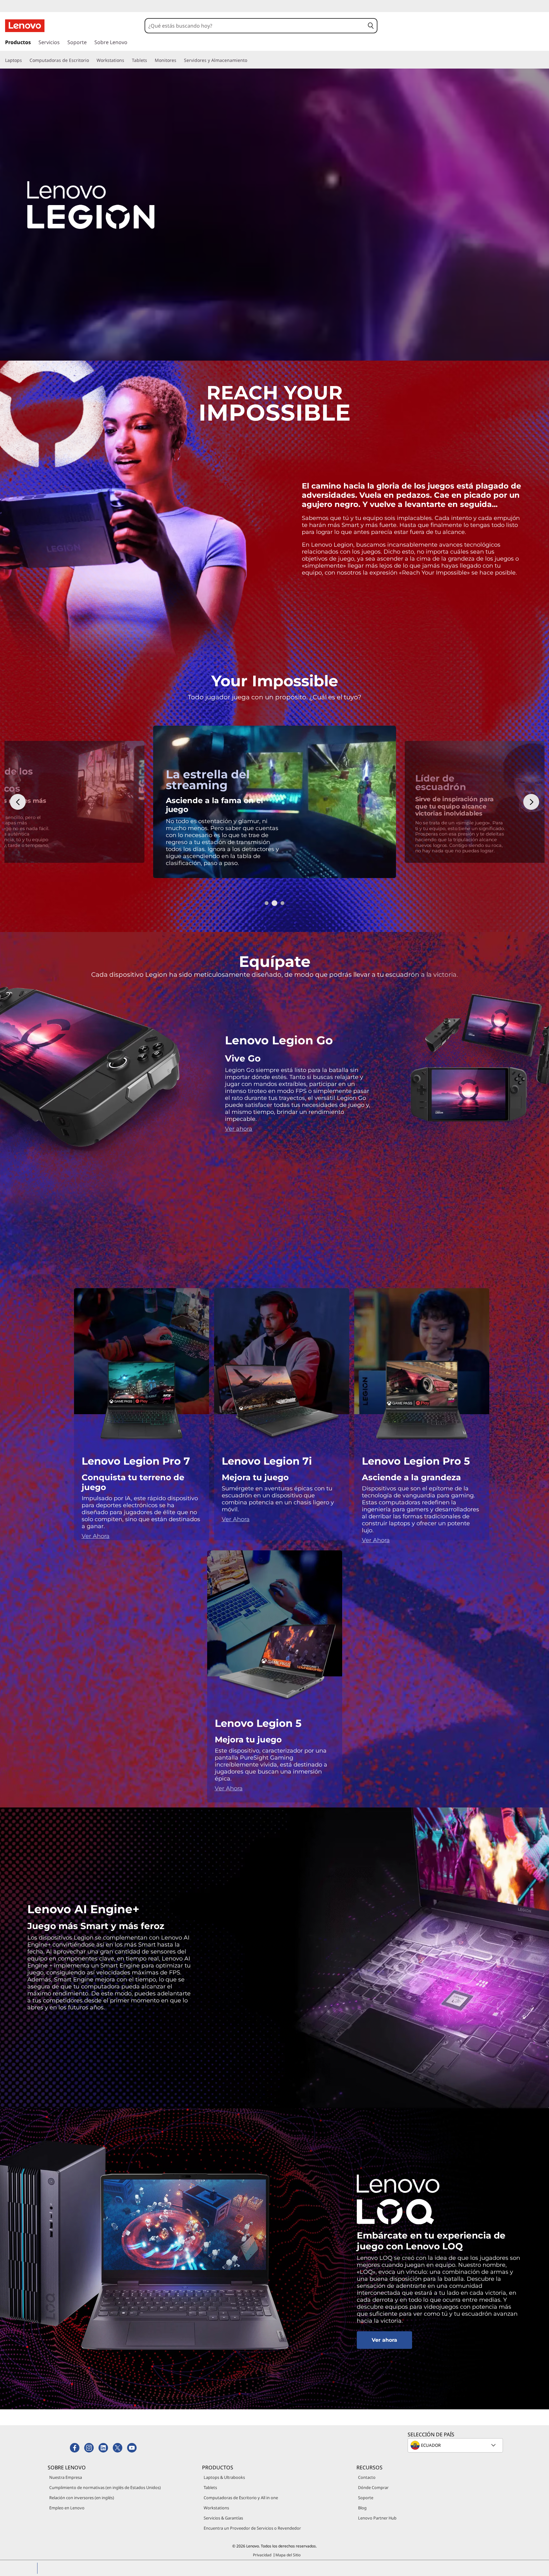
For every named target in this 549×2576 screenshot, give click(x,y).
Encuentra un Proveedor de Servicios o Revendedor (252, 2528)
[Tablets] (150, 60)
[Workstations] (127, 60)
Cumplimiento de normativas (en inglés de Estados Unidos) (105, 2487)
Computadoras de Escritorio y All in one (241, 2498)
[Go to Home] (25, 26)
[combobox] (255, 26)
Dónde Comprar (373, 2487)
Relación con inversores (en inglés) (82, 2498)
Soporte (366, 2498)
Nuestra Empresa (66, 2477)
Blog (362, 2508)
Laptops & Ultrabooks (224, 2477)
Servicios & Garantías (223, 2518)
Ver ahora (239, 1129)
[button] (371, 26)
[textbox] (456, 2445)
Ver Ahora (96, 1536)
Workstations (216, 2508)
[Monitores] (179, 60)
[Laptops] (24, 60)
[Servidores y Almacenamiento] (250, 60)
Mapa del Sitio (288, 2555)
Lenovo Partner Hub (377, 2518)
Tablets (210, 2487)
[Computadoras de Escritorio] (91, 60)
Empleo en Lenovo (67, 2508)
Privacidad (262, 2555)
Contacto (367, 2477)
